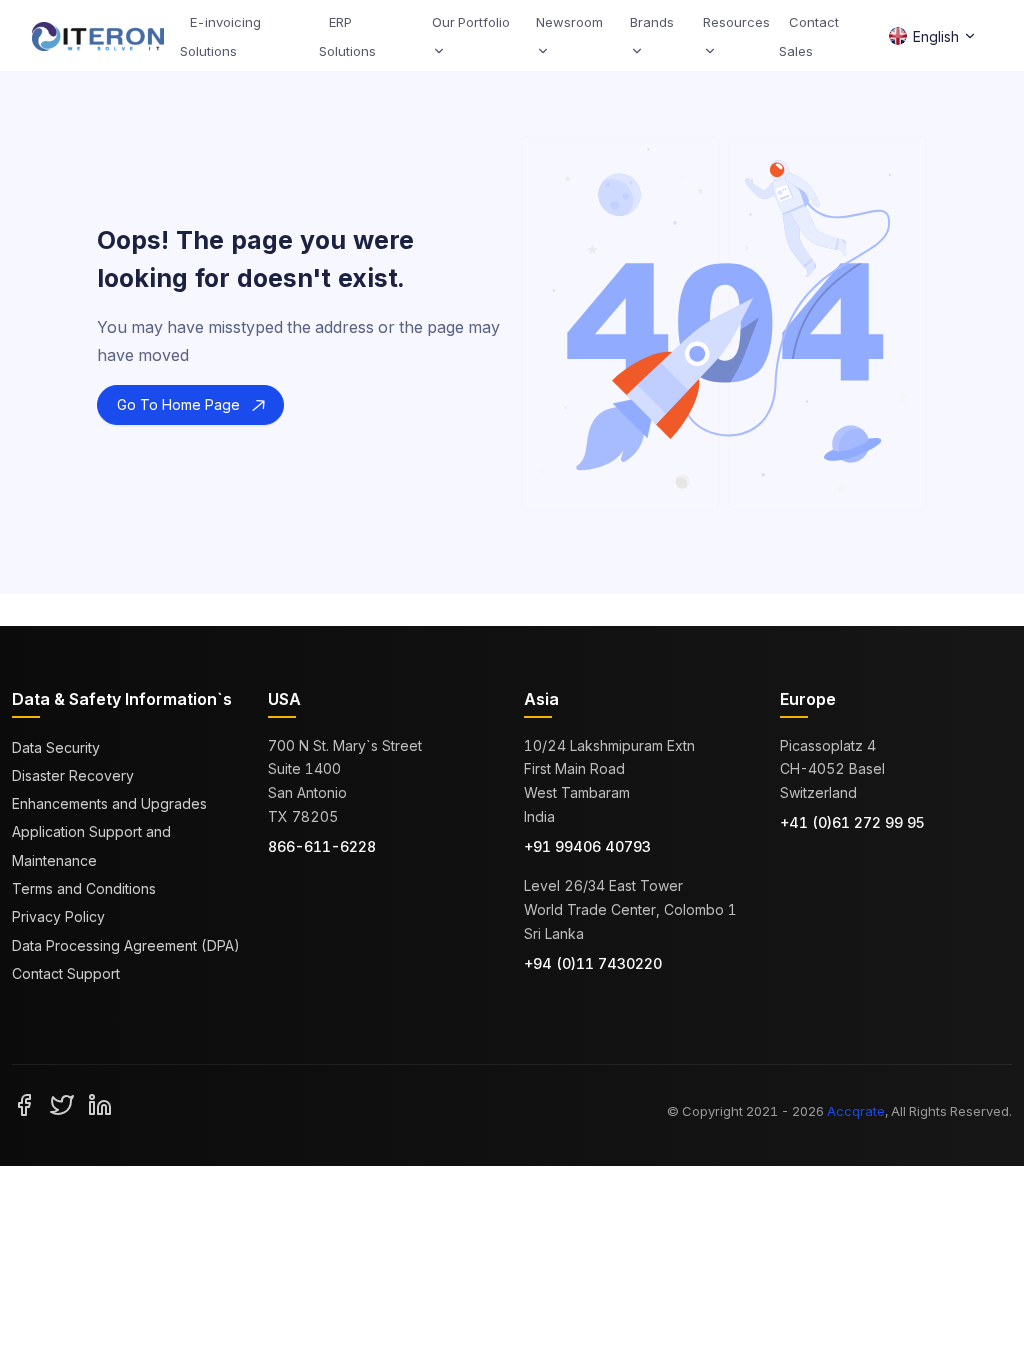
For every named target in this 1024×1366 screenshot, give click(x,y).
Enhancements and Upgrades (109, 803)
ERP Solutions (347, 36)
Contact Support (66, 973)
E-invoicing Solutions (220, 36)
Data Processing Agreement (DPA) (126, 945)
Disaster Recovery (73, 775)
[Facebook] (24, 1103)
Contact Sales (809, 36)
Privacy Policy (58, 916)
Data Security (56, 747)
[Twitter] (62, 1103)
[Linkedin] (100, 1103)
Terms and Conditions (84, 888)
